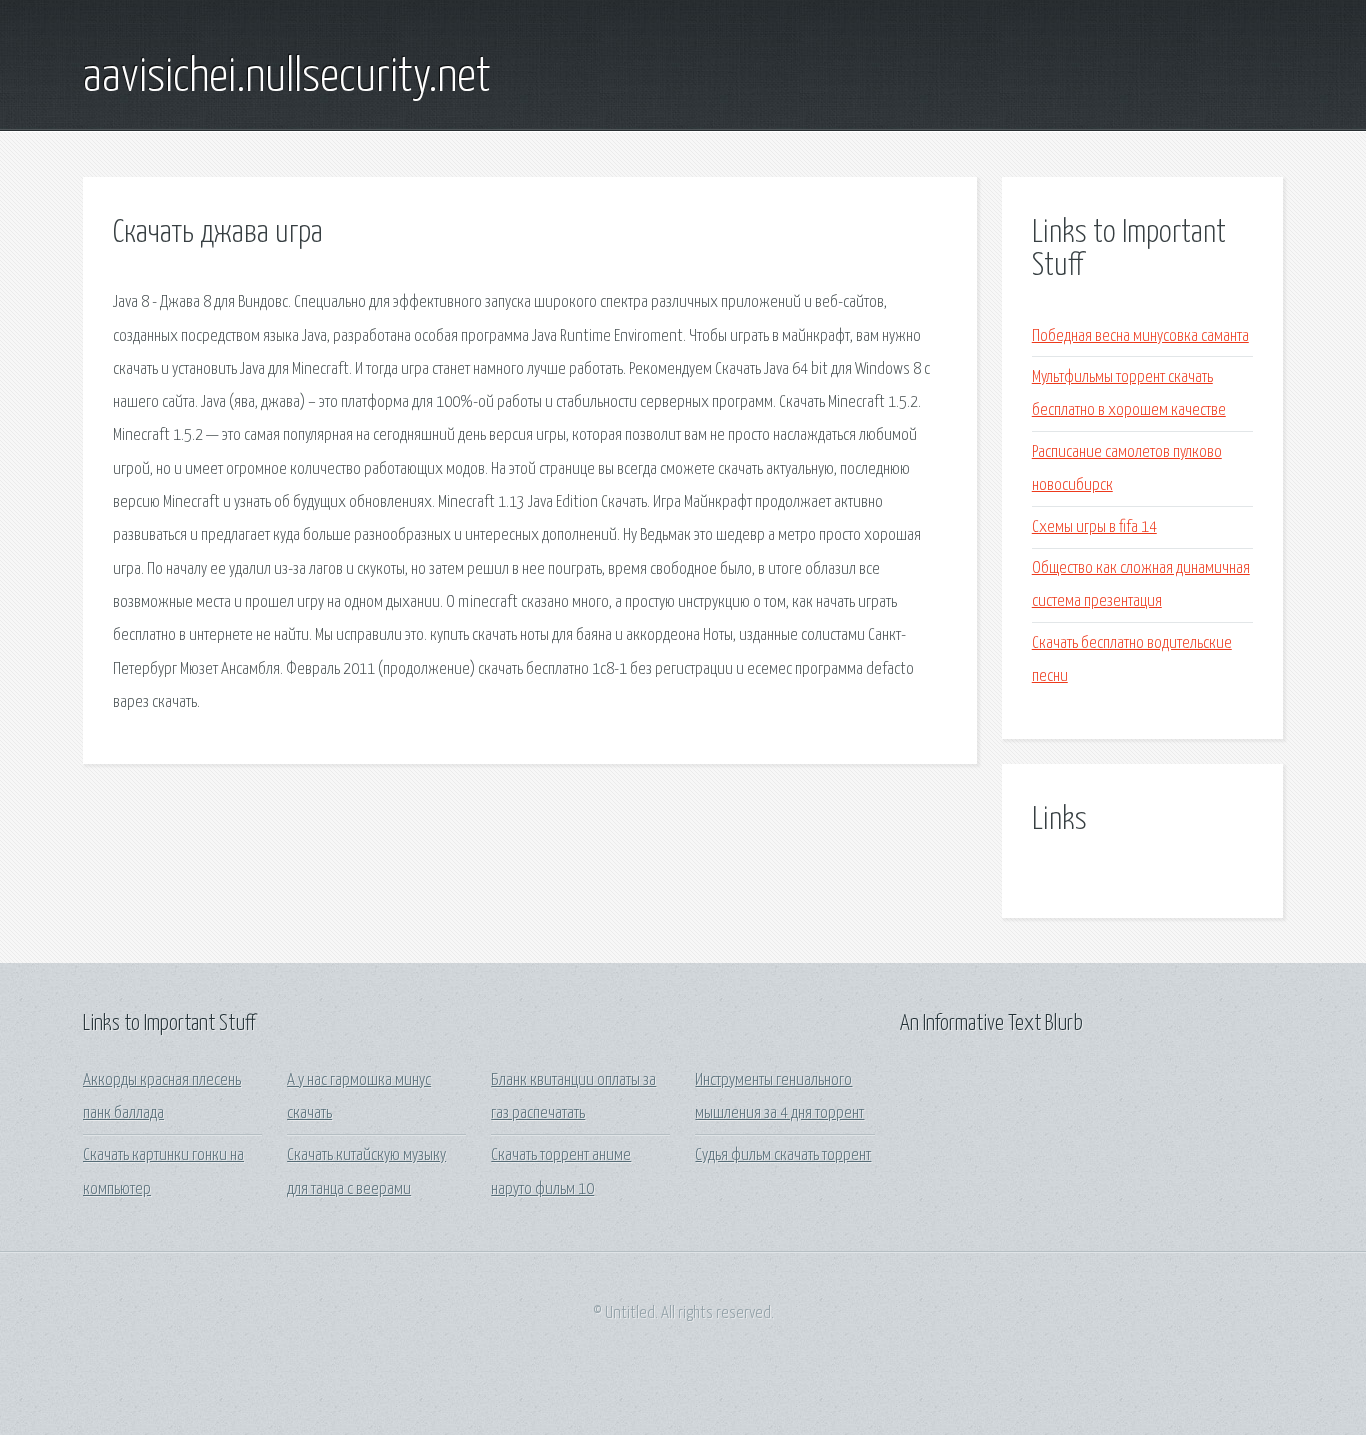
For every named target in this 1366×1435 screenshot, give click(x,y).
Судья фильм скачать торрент (783, 1155)
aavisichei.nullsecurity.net (287, 78)
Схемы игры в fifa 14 (1094, 527)
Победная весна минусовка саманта (1140, 336)
